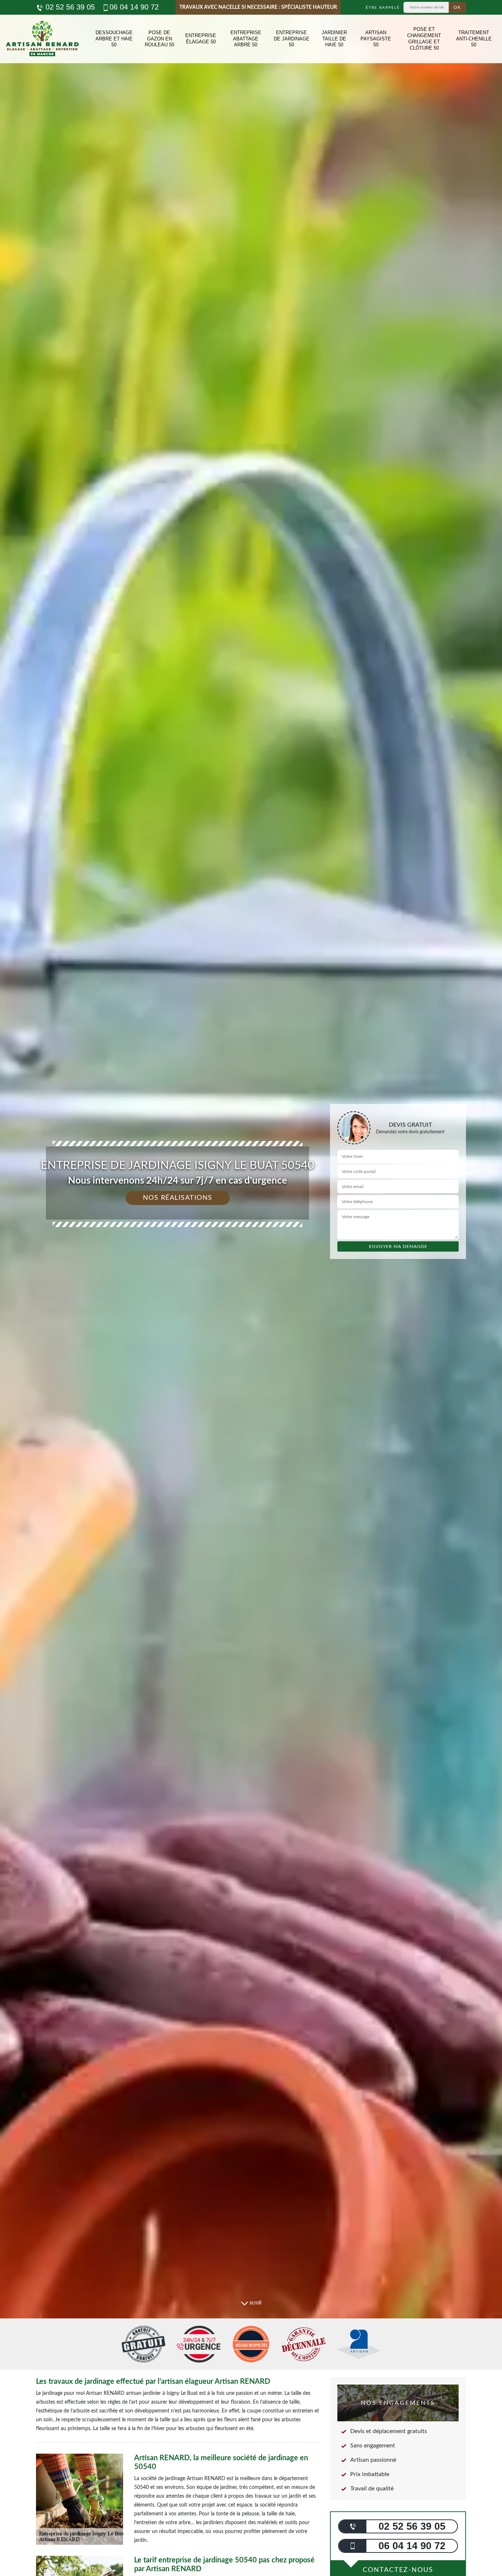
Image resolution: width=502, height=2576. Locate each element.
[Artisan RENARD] (42, 39)
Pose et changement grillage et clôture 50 (424, 39)
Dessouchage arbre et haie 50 (114, 39)
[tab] (251, 1288)
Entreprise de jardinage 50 (292, 39)
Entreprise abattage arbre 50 (246, 39)
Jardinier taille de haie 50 (334, 39)
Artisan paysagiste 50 (376, 39)
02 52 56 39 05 (69, 7)
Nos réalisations (178, 1198)
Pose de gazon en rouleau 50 (159, 39)
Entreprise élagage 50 (201, 39)
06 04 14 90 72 (134, 7)
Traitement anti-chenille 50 (474, 39)
